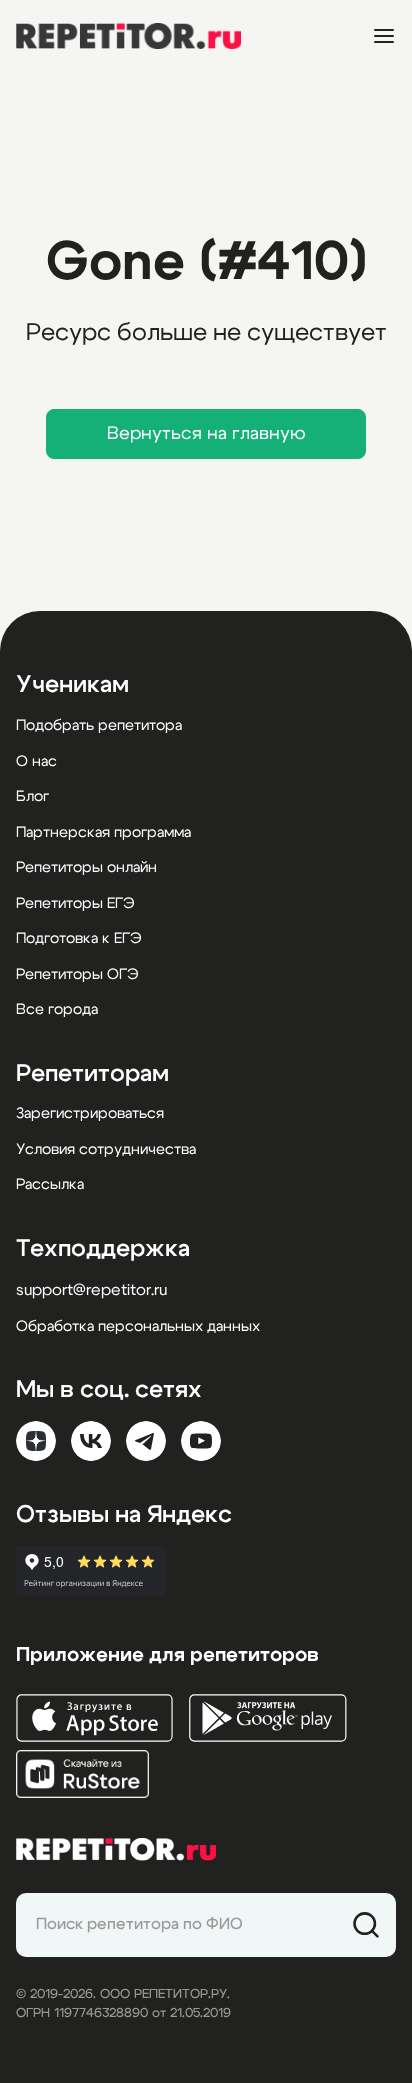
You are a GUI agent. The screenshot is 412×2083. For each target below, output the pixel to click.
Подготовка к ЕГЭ (79, 938)
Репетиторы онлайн (86, 867)
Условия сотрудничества (106, 1149)
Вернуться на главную (206, 434)
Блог (32, 796)
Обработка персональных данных (138, 1326)
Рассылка (50, 1184)
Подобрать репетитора (99, 725)
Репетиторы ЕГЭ (75, 903)
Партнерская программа (103, 832)
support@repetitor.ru (91, 1290)
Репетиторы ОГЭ (77, 974)
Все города (57, 1009)
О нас (36, 761)
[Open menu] (384, 36)
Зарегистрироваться (90, 1113)
